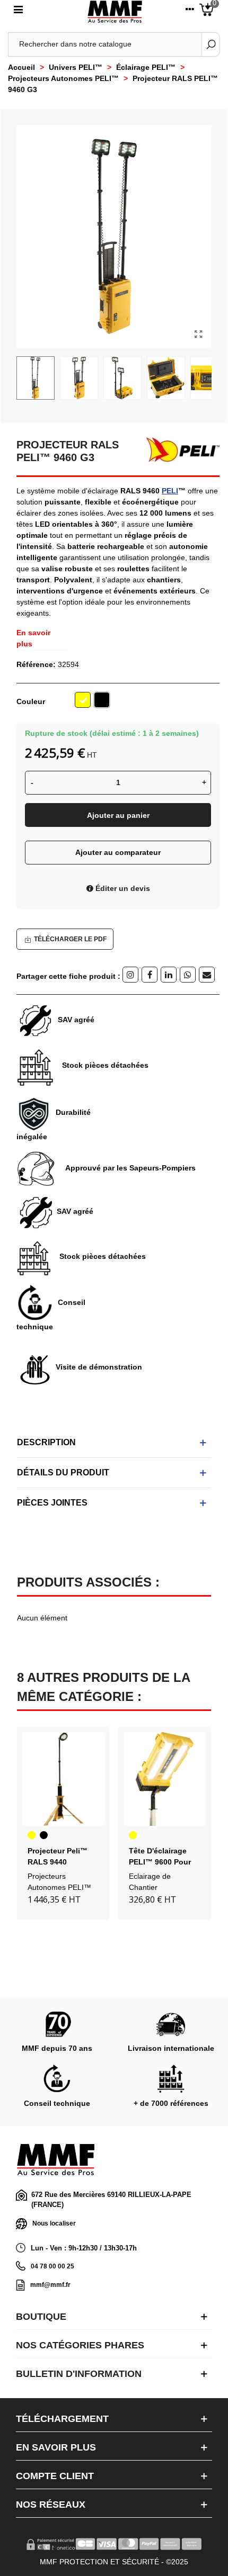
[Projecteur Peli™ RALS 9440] (63, 1779)
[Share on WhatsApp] (188, 975)
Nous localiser (54, 2223)
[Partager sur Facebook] (150, 975)
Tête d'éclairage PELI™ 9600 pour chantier (160, 1862)
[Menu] (18, 12)
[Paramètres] (190, 12)
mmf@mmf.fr (50, 2285)
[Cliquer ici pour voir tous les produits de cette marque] (179, 450)
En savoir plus (33, 638)
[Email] (207, 975)
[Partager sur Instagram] (130, 975)
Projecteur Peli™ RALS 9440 (58, 1856)
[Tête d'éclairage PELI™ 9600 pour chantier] (165, 1779)
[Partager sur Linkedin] (169, 975)
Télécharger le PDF (70, 939)
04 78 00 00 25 (52, 2266)
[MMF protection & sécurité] (115, 12)
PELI (170, 491)
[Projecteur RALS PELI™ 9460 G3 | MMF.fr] (198, 335)
